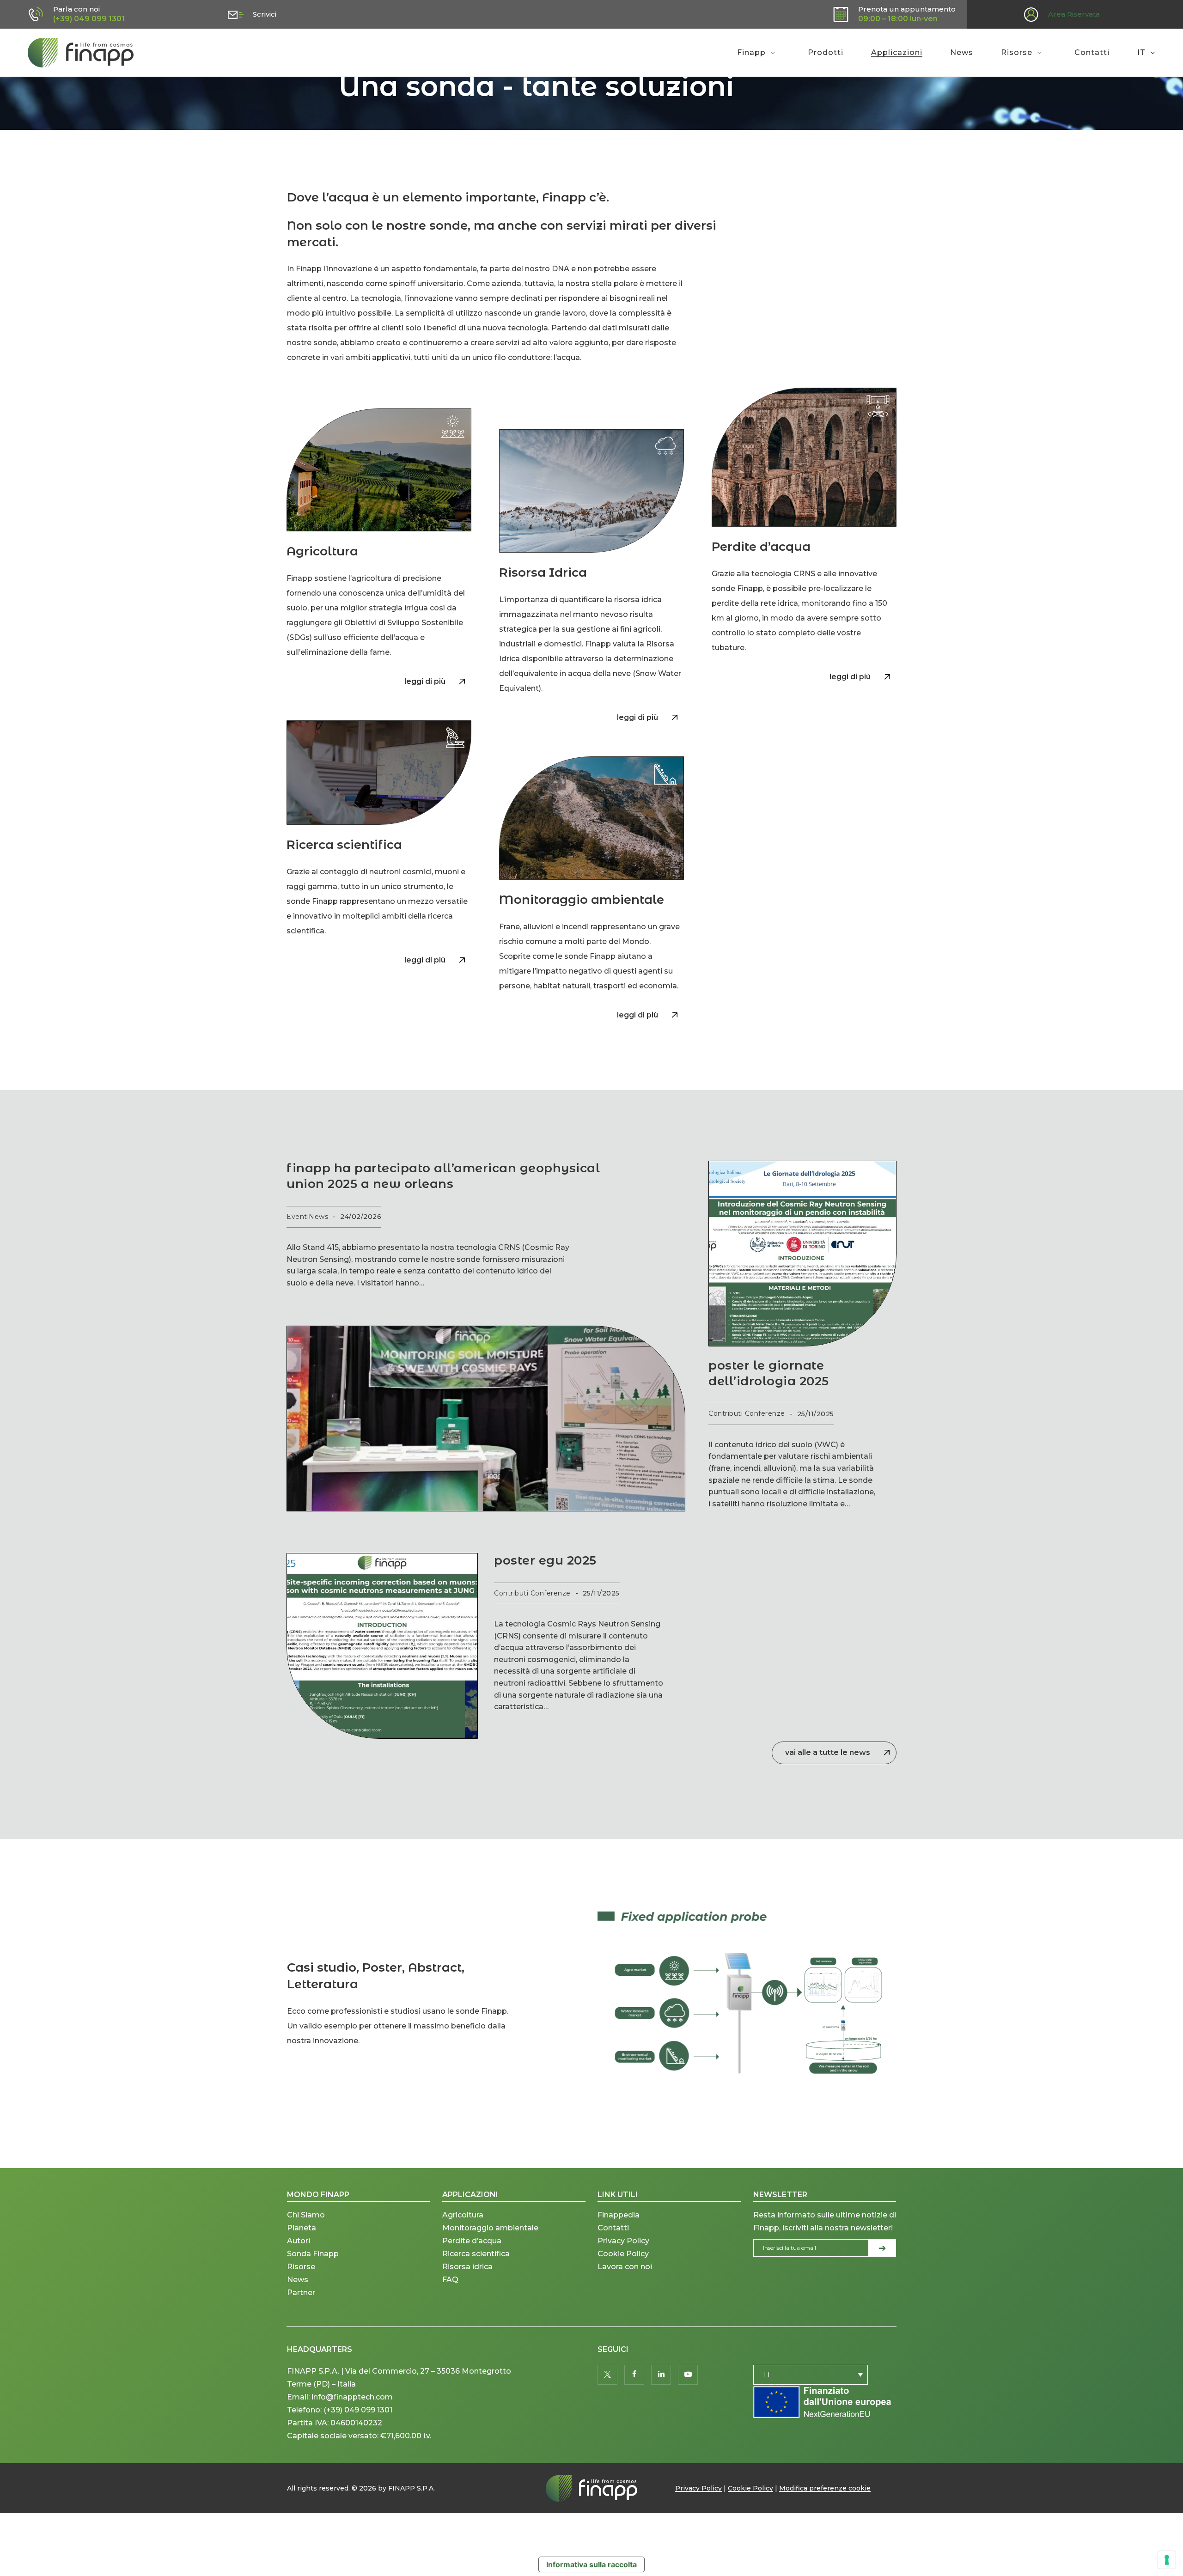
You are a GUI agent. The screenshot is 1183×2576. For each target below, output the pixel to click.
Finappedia (619, 2215)
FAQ (450, 2280)
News (298, 2280)
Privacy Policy (623, 2241)
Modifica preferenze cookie (825, 2488)
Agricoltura (463, 2215)
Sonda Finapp (313, 2254)
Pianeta (302, 2228)
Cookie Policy (623, 2254)
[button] (431, 682)
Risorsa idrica (467, 2267)
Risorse (301, 2267)
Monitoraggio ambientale (490, 2228)
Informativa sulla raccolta (591, 2564)
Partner (301, 2293)
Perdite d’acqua (472, 2241)
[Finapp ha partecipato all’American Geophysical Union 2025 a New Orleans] (486, 1419)
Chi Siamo (306, 2215)
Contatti (613, 2228)
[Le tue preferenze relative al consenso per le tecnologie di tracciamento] (1167, 2560)
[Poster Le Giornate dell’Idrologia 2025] (802, 1254)
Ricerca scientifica (476, 2254)
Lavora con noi (625, 2267)
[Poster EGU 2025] (382, 1646)
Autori (299, 2241)
